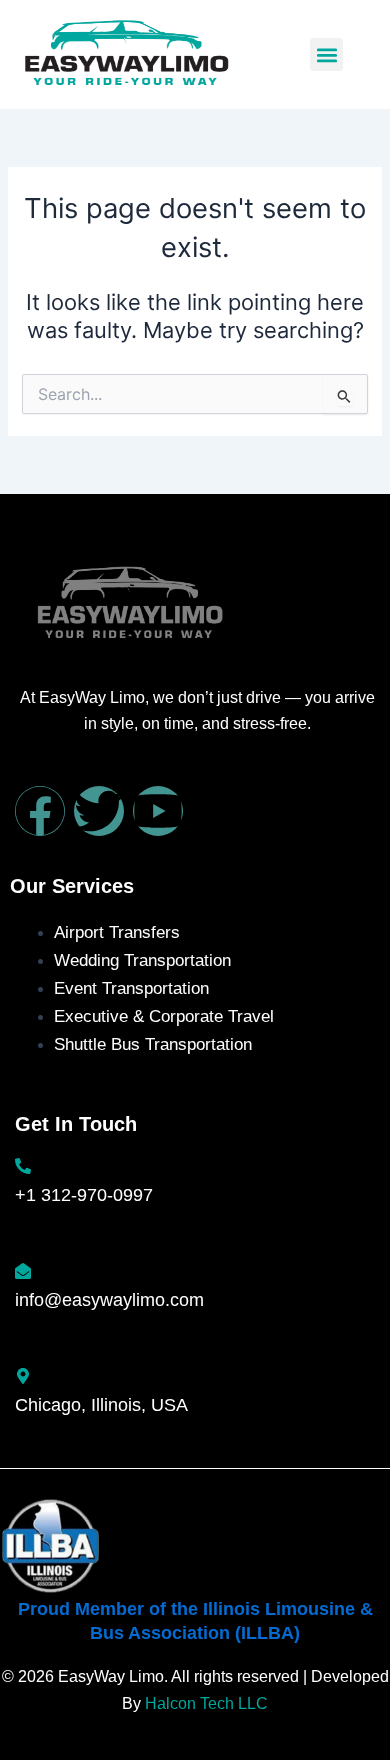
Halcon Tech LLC (206, 1703)
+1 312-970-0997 (84, 1195)
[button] (326, 54)
